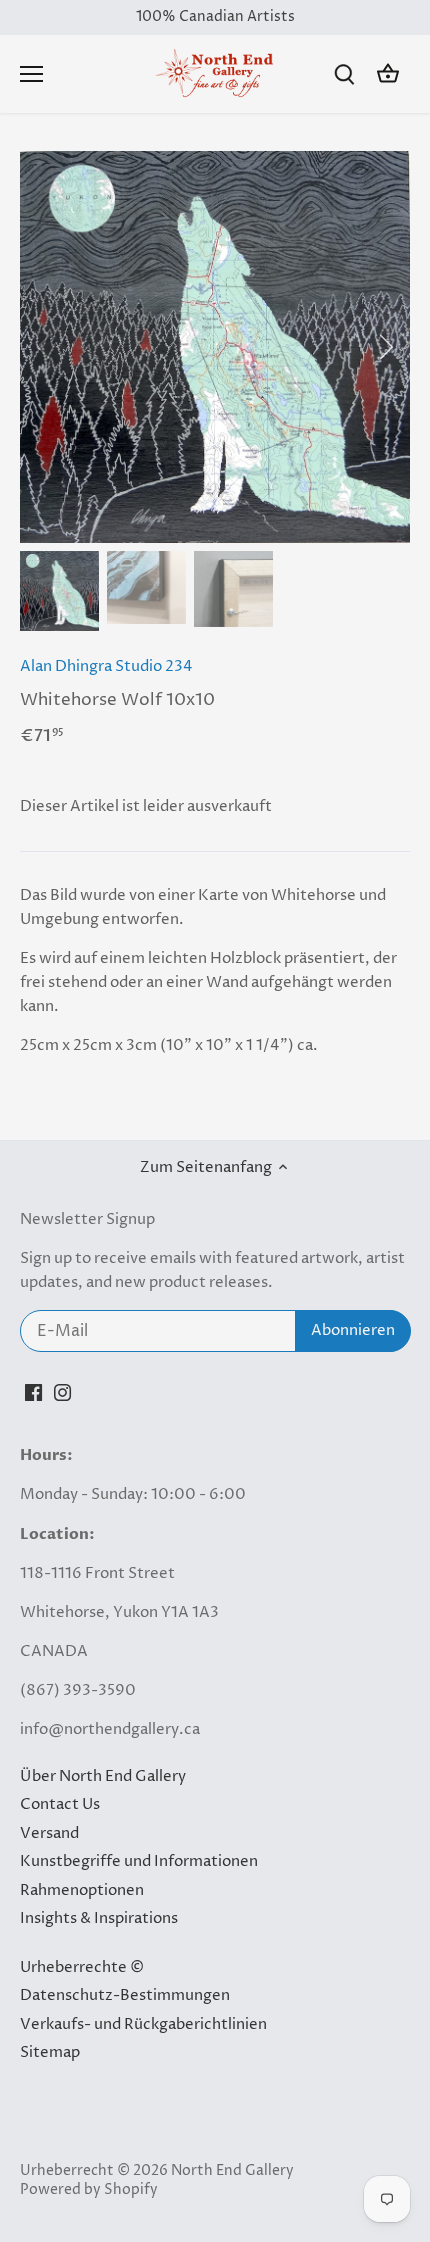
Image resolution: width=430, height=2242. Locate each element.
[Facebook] (33, 1391)
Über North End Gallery (103, 1776)
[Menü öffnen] (31, 74)
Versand (49, 1833)
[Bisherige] (45, 347)
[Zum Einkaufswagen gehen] (388, 74)
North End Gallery (232, 2171)
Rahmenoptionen (82, 1890)
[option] (215, 347)
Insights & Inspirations (99, 1918)
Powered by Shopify (89, 2190)
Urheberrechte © (82, 1967)
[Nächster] (385, 347)
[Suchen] (344, 74)
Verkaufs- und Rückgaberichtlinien (143, 2024)
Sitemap (50, 2052)
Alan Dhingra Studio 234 (106, 666)
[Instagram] (62, 1391)
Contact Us (60, 1804)
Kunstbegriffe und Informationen (139, 1861)
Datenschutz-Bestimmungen (125, 1995)
